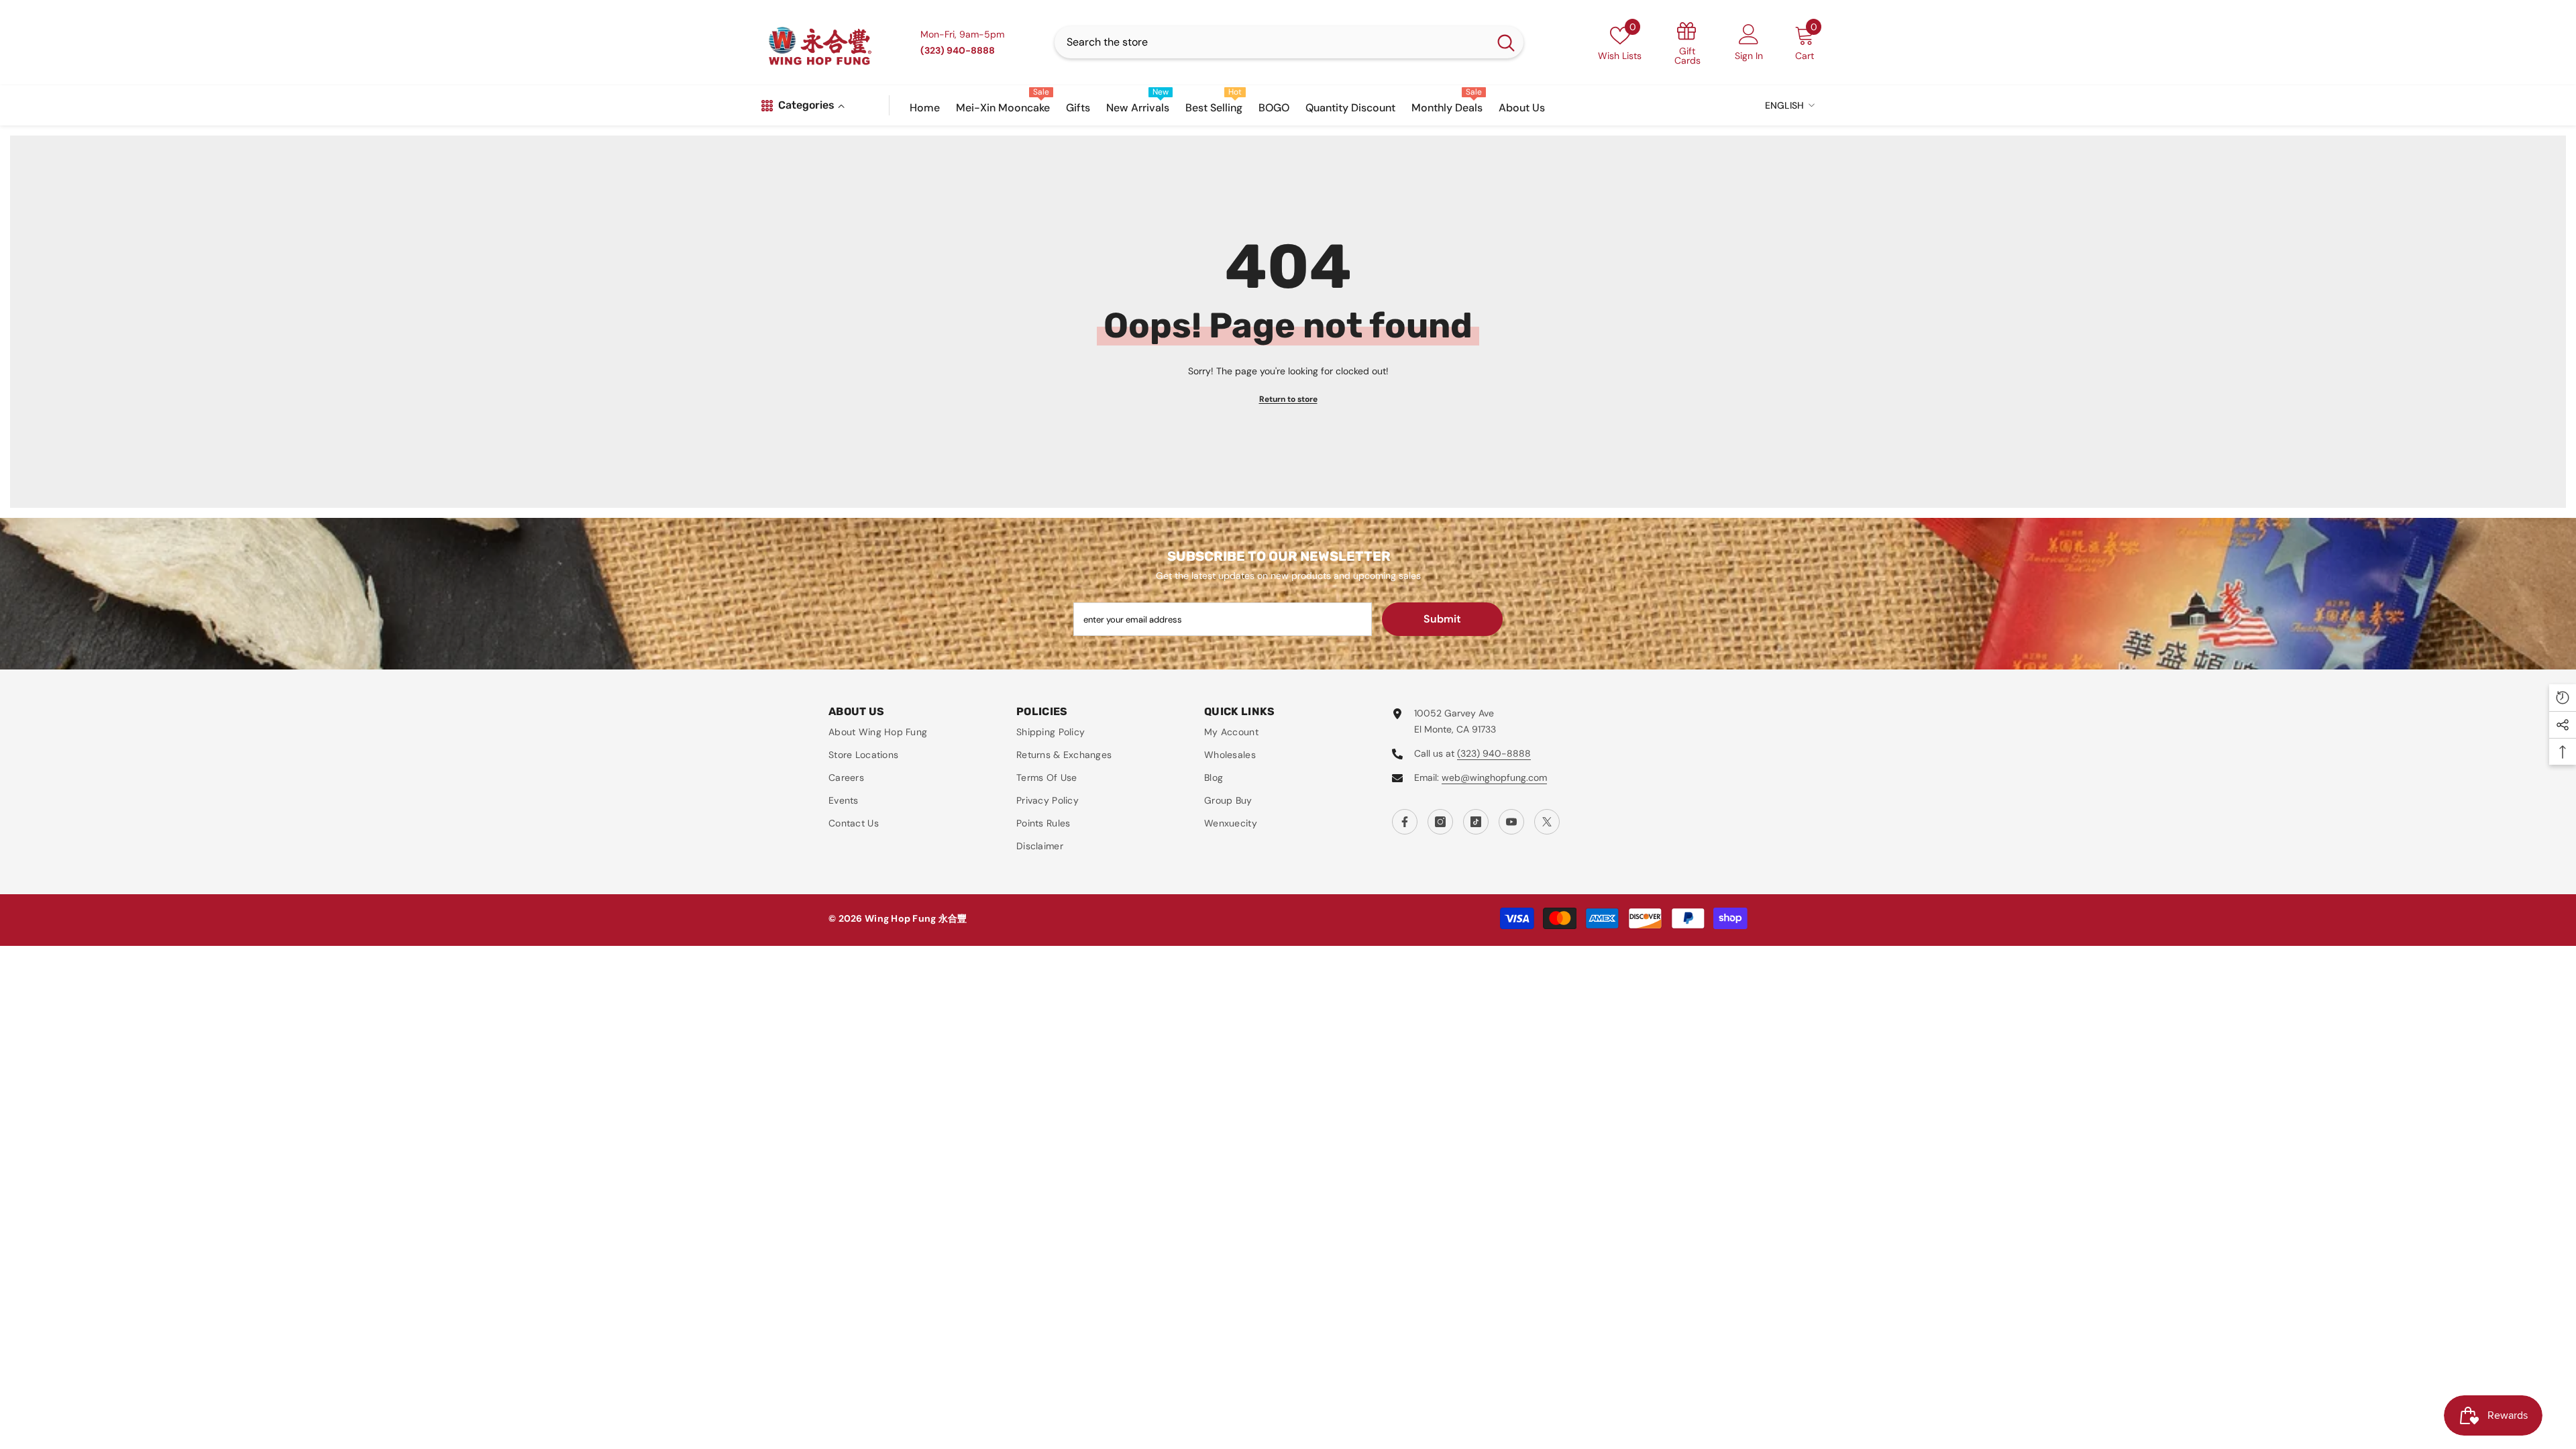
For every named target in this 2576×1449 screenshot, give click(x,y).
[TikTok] (1476, 822)
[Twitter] (1547, 822)
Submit (1442, 619)
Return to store (1288, 399)
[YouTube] (1511, 822)
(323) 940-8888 (1494, 753)
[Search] (1289, 42)
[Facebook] (1405, 822)
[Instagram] (1440, 822)
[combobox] (1272, 42)
